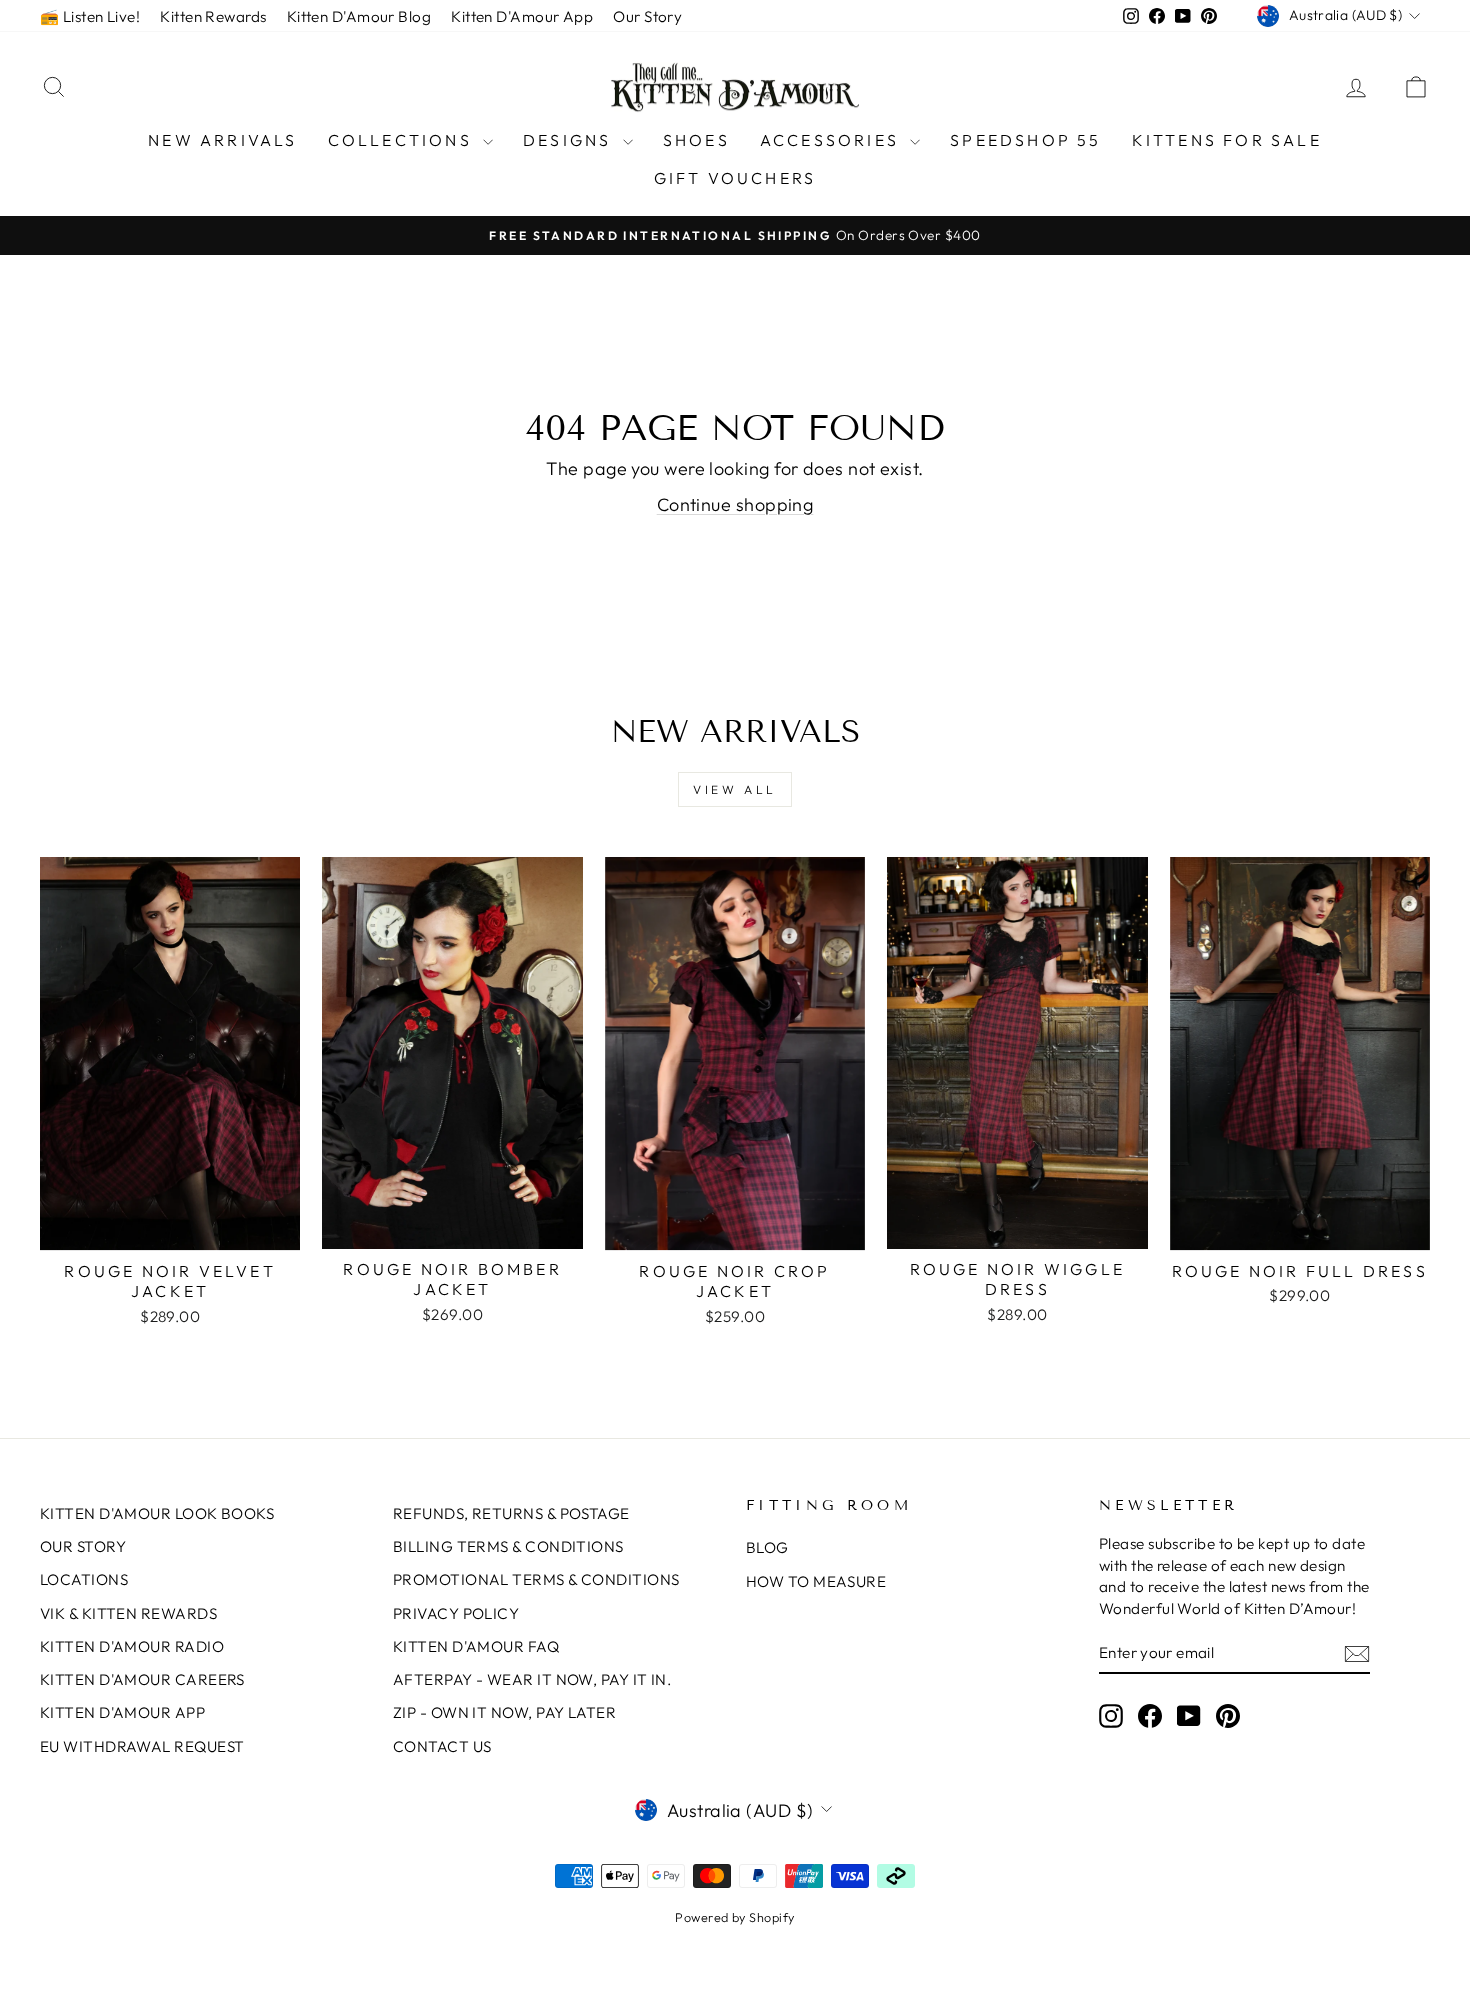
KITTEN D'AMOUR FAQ (476, 1646)
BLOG (767, 1547)
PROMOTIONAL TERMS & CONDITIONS (536, 1579)
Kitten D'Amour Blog (359, 16)
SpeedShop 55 (1025, 140)
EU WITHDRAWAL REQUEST (142, 1746)
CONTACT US (442, 1746)
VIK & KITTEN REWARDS (128, 1613)
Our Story (647, 16)
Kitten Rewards (213, 16)
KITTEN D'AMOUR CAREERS (142, 1679)
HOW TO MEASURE (816, 1581)
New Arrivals (222, 140)
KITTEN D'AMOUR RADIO (132, 1646)
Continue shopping (735, 504)
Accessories (832, 140)
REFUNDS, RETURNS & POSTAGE (511, 1513)
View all (735, 789)
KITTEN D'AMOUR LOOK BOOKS (157, 1513)
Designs (570, 140)
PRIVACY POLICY (456, 1613)
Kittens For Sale (1227, 140)
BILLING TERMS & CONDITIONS (508, 1546)
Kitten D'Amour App (522, 16)
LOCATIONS (84, 1579)
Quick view (170, 1228)
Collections (403, 140)
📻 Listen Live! (90, 16)
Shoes (696, 140)
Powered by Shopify (734, 1917)
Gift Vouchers (735, 178)
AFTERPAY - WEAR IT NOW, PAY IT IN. (532, 1679)
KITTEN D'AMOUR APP (122, 1712)
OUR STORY (83, 1546)
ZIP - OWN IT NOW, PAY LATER (504, 1712)
